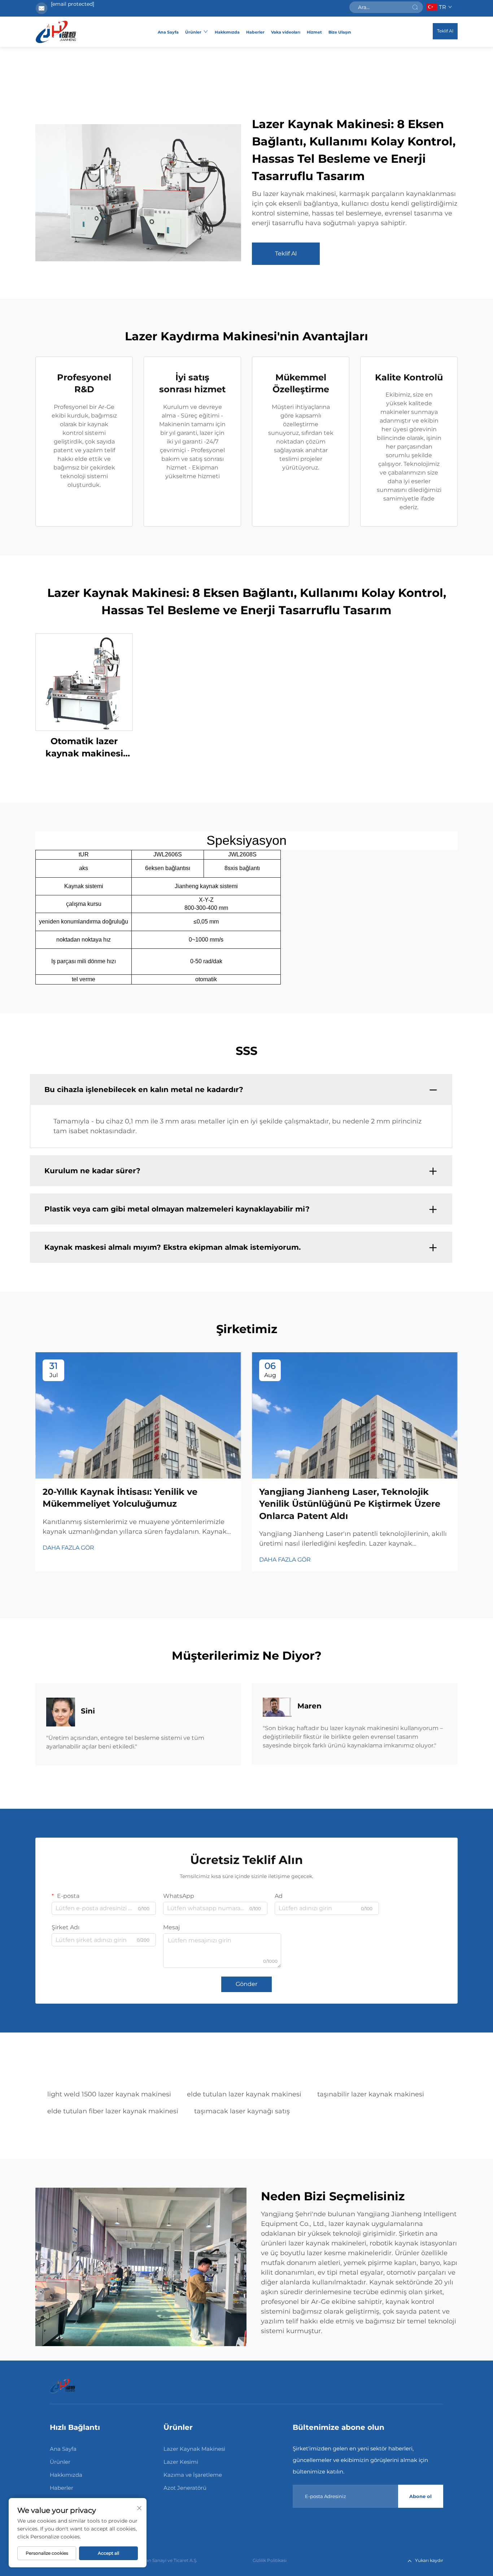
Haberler (255, 32)
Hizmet (314, 32)
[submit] (415, 7)
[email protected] (73, 4)
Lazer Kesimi (181, 2462)
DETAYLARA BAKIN (84, 682)
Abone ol (420, 2496)
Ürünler (193, 32)
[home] (56, 32)
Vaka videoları (286, 32)
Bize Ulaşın (340, 32)
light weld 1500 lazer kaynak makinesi (109, 2094)
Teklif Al (445, 31)
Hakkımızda (227, 32)
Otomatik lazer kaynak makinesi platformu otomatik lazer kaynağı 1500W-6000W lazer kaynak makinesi (84, 748)
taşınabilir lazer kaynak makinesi (371, 2094)
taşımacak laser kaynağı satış (242, 2111)
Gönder (247, 1984)
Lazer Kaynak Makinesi (194, 2449)
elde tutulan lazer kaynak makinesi (244, 2094)
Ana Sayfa (168, 32)
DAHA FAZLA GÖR (68, 1548)
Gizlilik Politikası (270, 2560)
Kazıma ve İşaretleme (193, 2475)
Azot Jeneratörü (185, 2488)
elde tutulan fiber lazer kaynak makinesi (113, 2111)
